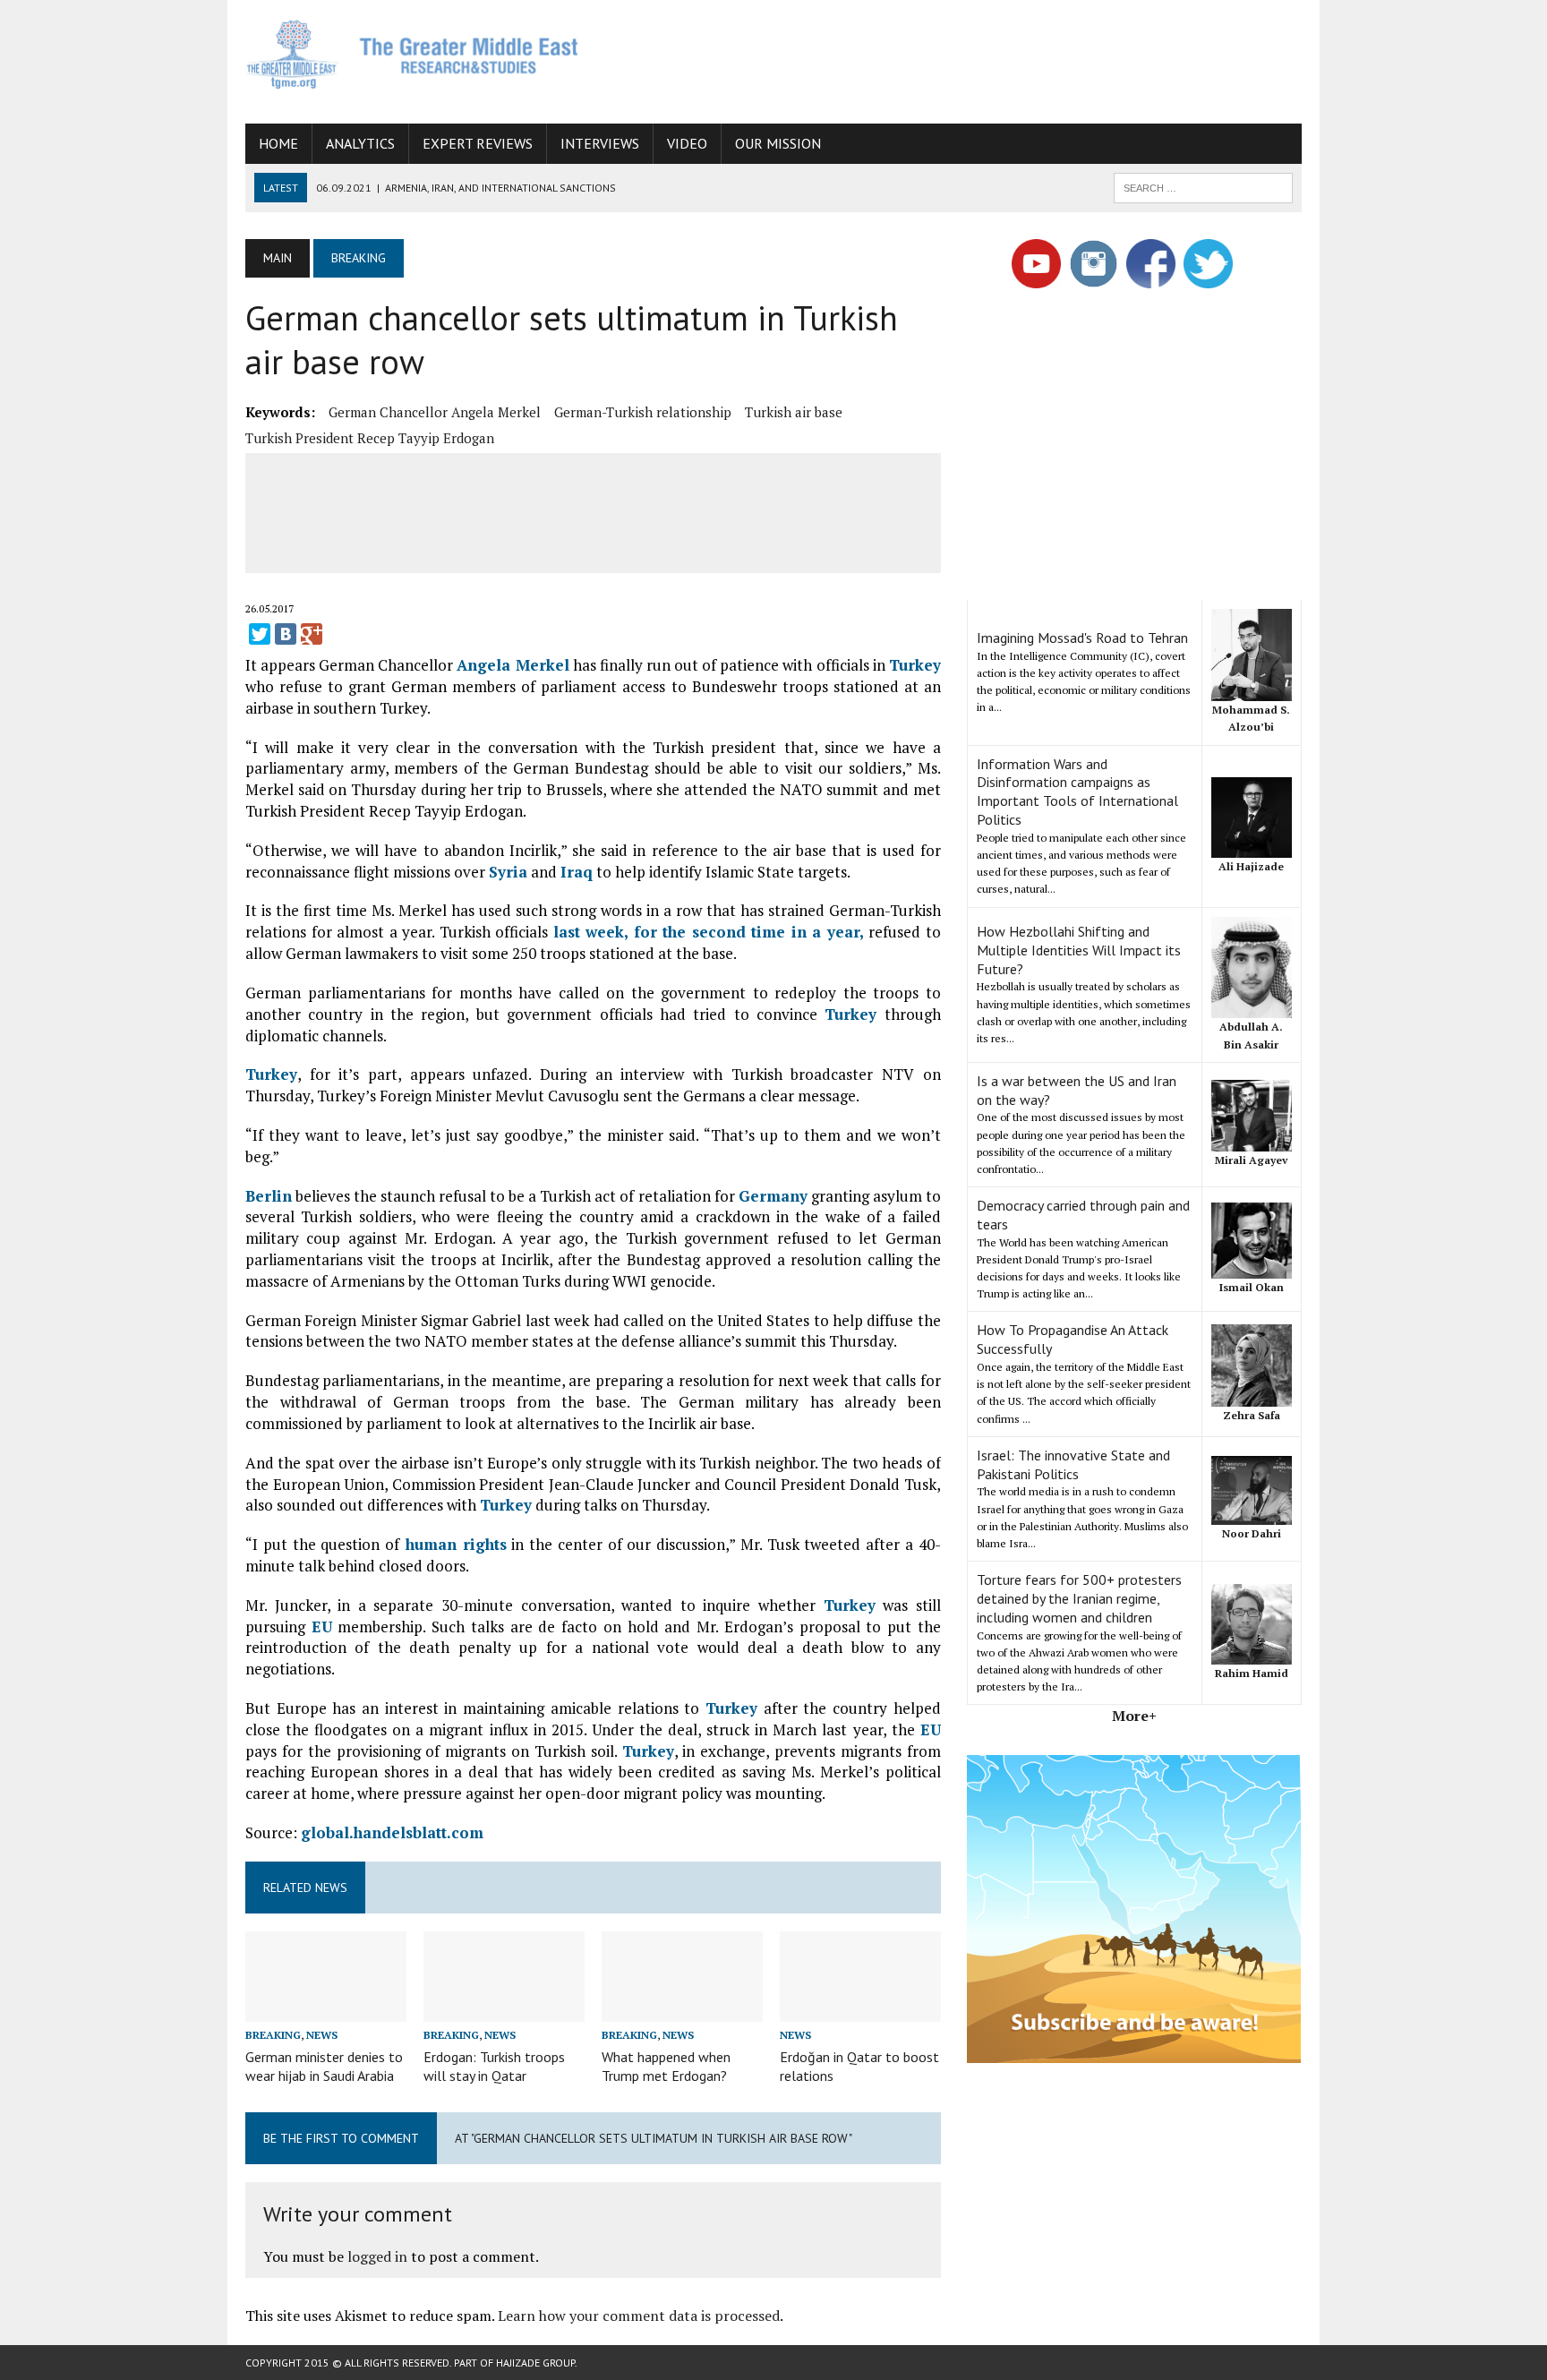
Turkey (915, 665)
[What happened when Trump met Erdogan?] (682, 2009)
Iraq (577, 872)
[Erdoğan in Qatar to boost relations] (860, 2009)
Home (278, 143)
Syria (508, 872)
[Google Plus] (312, 634)
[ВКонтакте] (286, 634)
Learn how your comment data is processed (639, 2316)
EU (322, 1627)
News (322, 2035)
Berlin (269, 1196)
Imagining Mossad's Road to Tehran (1082, 638)
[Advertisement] (976, 58)
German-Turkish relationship (643, 412)
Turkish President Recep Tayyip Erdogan (370, 438)
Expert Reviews (478, 143)
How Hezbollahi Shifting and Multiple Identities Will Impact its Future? (1079, 950)
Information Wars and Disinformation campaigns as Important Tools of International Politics (1077, 792)
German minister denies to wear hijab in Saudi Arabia (324, 2066)
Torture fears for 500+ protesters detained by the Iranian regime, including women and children (1079, 1598)
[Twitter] (260, 634)
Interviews (600, 143)
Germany (773, 1196)
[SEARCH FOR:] (1203, 186)
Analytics (360, 143)
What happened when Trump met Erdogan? (666, 2066)
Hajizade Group (535, 2363)
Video (687, 143)
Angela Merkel (513, 665)
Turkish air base (794, 412)
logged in (377, 2256)
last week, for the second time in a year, (709, 932)
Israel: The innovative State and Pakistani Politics (1073, 1464)
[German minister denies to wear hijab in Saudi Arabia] (326, 2009)
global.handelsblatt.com (392, 1832)
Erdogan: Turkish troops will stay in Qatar (494, 2066)
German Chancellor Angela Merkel (435, 412)
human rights (453, 1544)
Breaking (273, 2035)
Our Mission (778, 143)
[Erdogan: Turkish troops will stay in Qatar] (504, 2009)
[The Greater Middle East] (413, 54)
